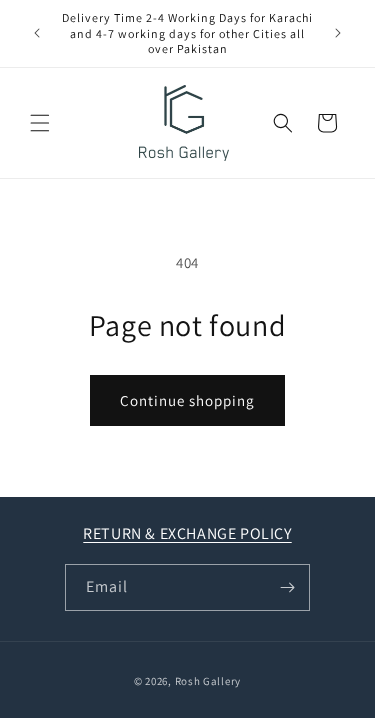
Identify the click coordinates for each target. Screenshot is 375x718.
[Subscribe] (287, 587)
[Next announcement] (338, 33)
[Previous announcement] (37, 33)
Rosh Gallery (208, 681)
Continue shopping (187, 400)
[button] (40, 123)
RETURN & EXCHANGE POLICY (187, 533)
